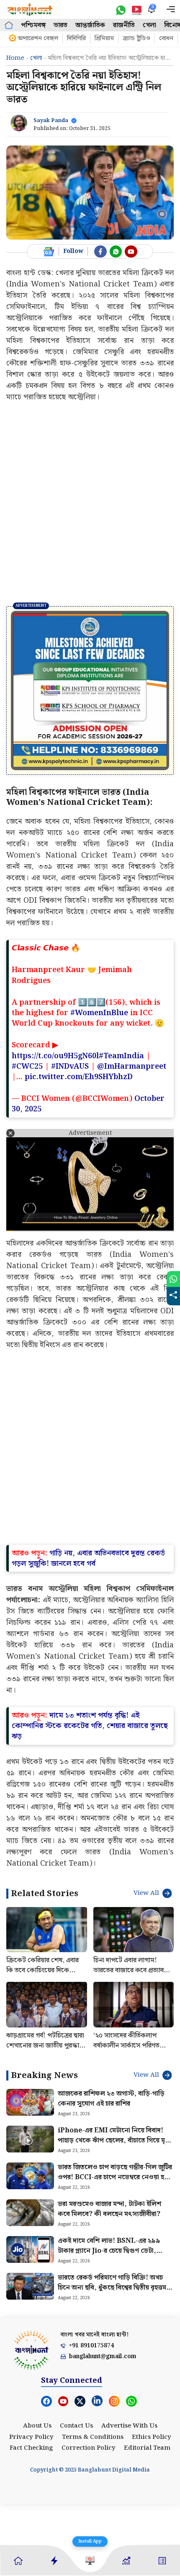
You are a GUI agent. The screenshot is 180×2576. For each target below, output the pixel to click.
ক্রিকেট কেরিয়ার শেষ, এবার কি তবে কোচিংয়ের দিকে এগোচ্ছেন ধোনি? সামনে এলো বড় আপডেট (45, 1975)
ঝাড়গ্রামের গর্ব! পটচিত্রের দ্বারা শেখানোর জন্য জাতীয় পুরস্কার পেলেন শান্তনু (45, 2046)
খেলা (149, 25)
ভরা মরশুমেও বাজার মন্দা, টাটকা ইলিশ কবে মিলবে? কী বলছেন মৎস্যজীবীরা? (109, 2209)
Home (15, 58)
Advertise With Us (129, 2426)
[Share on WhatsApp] (173, 1279)
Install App (90, 2541)
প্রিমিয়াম (104, 38)
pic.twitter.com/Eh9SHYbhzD (79, 1077)
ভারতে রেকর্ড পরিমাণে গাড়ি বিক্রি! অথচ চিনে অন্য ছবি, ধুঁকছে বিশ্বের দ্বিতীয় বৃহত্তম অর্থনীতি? (112, 2288)
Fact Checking (31, 2448)
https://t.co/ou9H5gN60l (55, 1056)
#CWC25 (27, 1066)
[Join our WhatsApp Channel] (116, 252)
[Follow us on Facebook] (100, 252)
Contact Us (76, 2426)
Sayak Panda (51, 121)
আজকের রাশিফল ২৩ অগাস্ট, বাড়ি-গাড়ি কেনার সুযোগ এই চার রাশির (111, 2099)
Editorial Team (147, 2448)
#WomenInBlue (99, 1013)
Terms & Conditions (93, 2437)
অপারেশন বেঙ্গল (38, 38)
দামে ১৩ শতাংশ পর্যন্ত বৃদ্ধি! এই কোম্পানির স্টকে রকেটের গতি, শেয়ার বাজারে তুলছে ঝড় (90, 1726)
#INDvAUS (70, 1066)
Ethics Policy (152, 2437)
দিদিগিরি (76, 38)
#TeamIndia (121, 1056)
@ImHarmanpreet (132, 1066)
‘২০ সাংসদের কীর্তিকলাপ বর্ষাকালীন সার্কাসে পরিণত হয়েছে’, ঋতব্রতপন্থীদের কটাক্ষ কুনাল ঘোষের (132, 2051)
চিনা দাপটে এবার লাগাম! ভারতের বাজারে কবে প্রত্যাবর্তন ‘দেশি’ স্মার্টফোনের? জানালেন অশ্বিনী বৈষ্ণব (132, 1975)
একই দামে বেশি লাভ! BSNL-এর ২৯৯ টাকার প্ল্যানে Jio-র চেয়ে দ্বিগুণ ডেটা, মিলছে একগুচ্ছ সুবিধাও (109, 2251)
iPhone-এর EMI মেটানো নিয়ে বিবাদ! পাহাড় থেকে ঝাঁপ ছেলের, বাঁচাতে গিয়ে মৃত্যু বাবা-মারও (114, 2141)
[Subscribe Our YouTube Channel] (131, 252)
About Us (37, 2426)
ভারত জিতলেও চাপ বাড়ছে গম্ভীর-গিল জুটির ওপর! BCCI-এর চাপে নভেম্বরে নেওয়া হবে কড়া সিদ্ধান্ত (115, 2177)
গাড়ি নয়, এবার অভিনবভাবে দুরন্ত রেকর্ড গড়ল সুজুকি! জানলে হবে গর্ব (88, 1558)
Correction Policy (89, 2448)
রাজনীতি (124, 25)
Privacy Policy (31, 2437)
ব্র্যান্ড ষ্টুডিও (136, 38)
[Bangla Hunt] (30, 9)
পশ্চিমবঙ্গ (33, 25)
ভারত (60, 25)
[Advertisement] (90, 504)
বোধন (166, 38)
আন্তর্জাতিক (90, 25)
